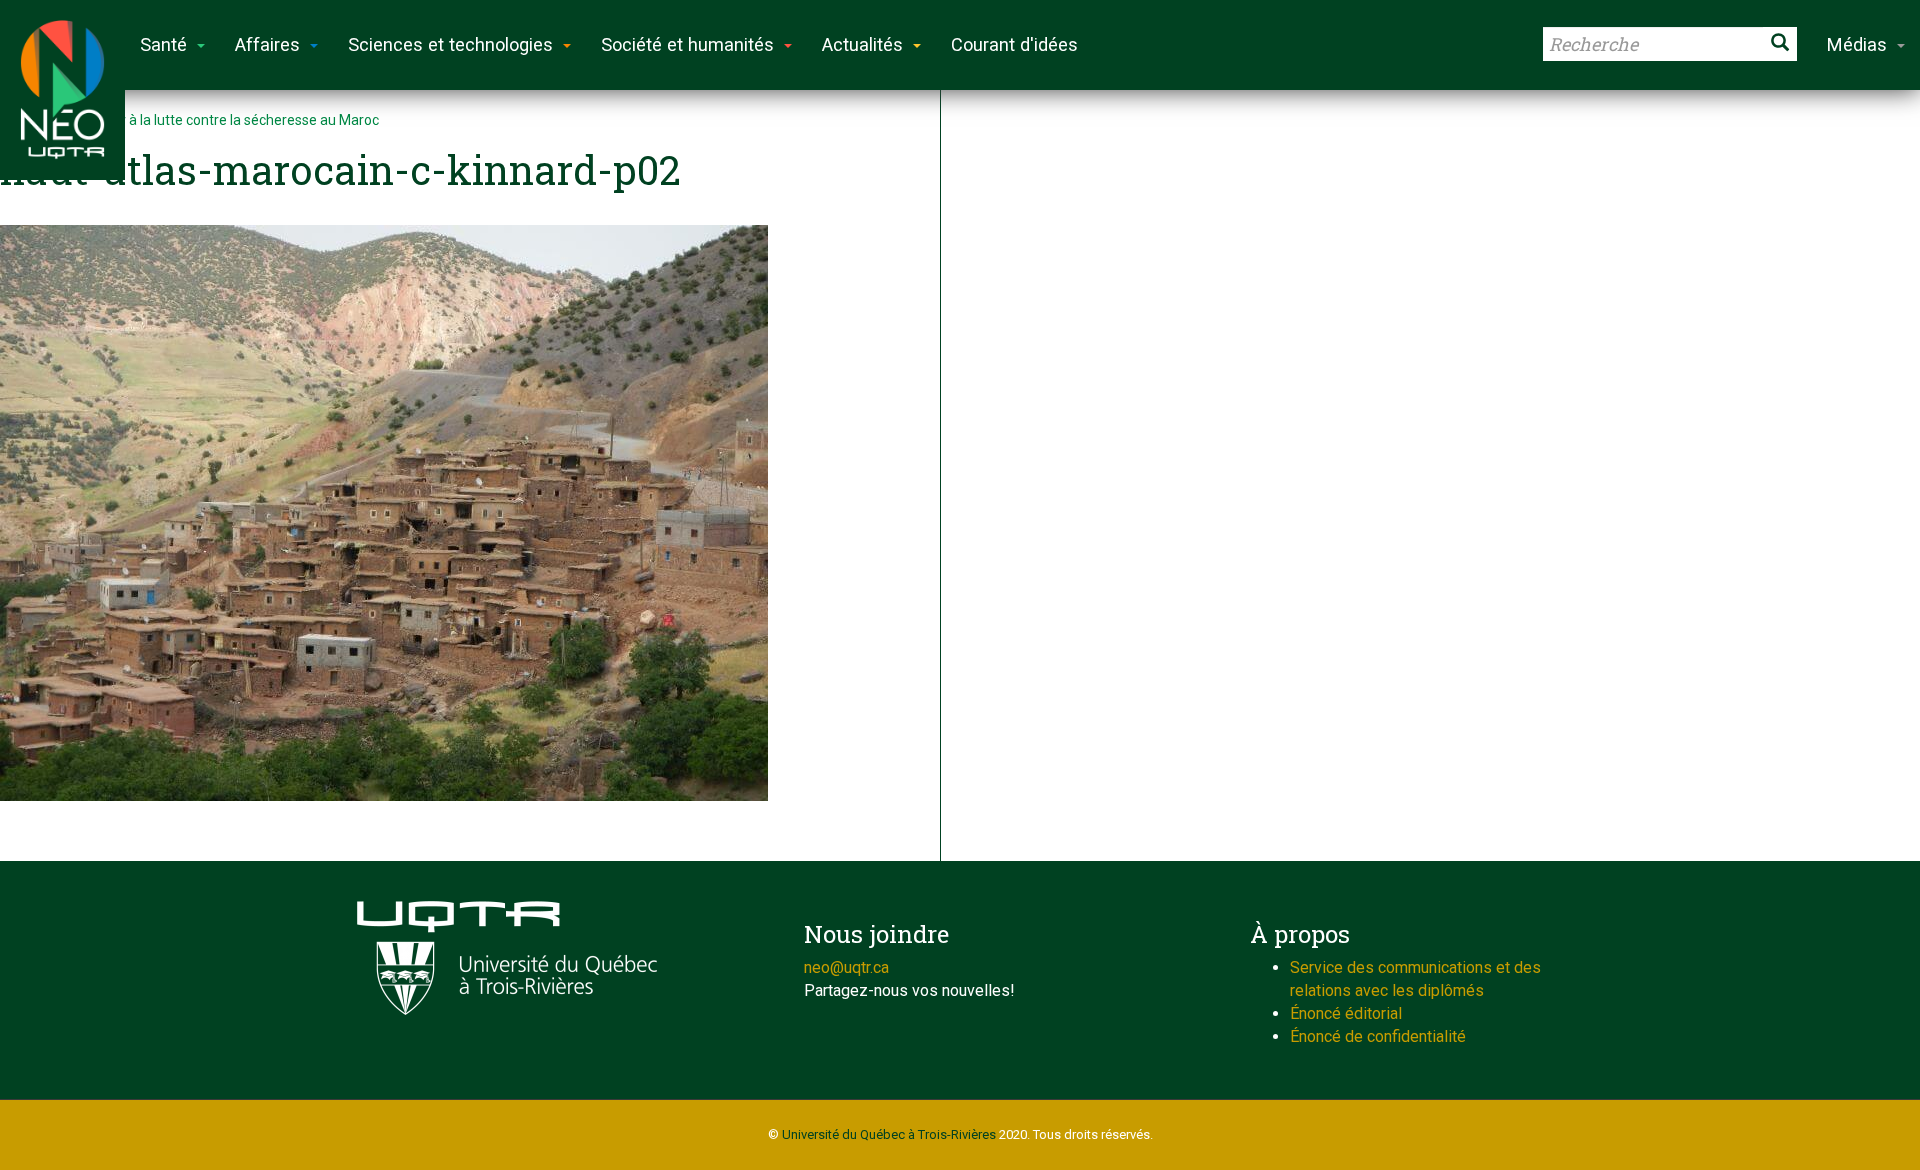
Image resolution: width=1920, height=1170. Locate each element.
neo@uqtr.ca (846, 967)
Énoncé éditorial (1346, 1013)
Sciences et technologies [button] (450, 44)
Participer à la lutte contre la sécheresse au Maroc (222, 120)
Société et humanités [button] (687, 44)
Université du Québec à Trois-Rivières (889, 1134)
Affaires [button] (267, 44)
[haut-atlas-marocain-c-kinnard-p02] (460, 513)
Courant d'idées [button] (1014, 44)
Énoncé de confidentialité (1378, 1036)
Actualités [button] (862, 44)
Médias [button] (1857, 44)
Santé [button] (163, 44)
